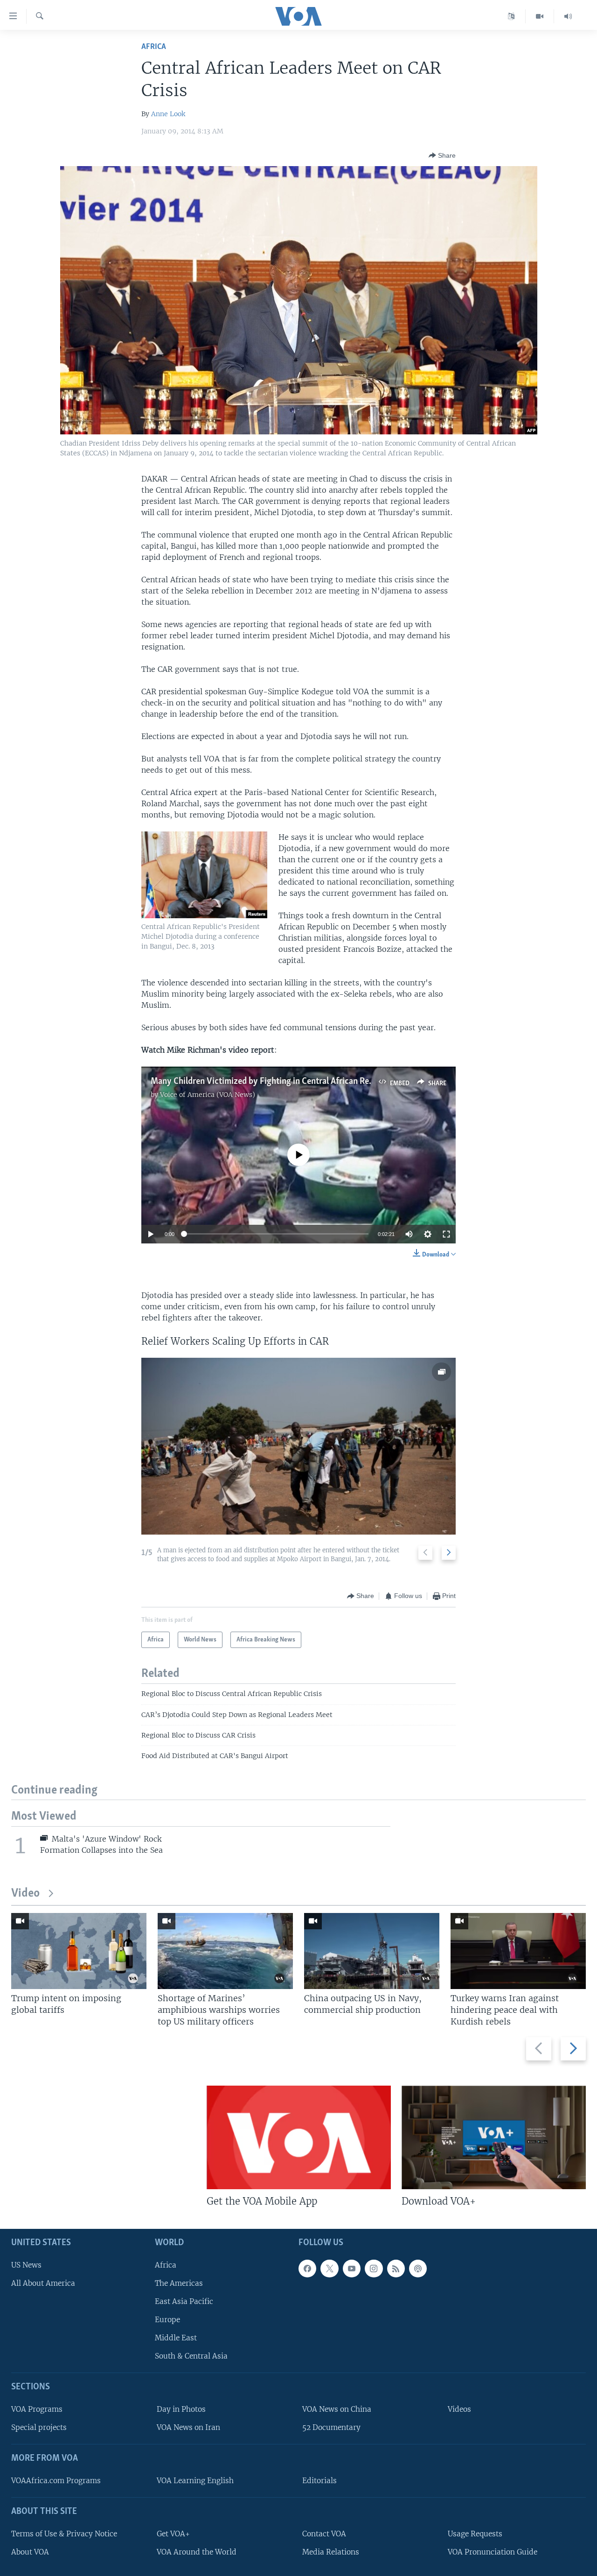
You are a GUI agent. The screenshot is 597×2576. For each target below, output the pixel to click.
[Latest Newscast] (568, 16)
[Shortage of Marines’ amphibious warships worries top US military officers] (225, 1951)
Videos (459, 2409)
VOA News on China (337, 2409)
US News (26, 2265)
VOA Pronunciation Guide (493, 2552)
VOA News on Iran (188, 2427)
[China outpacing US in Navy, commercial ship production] (372, 1951)
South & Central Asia (191, 2356)
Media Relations (331, 2552)
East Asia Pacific (184, 2301)
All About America (43, 2283)
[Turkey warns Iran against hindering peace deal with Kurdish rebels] (518, 1951)
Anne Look (168, 114)
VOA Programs (37, 2409)
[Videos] (540, 16)
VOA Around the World (197, 2552)
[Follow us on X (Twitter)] (329, 2268)
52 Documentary (331, 2427)
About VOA (30, 2552)
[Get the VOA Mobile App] (299, 2137)
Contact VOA (324, 2533)
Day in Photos (181, 2409)
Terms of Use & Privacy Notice (64, 2533)
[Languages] (511, 16)
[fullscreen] (446, 1234)
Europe (167, 2320)
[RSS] (396, 2268)
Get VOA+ (173, 2533)
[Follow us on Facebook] (307, 2268)
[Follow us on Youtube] (352, 2268)
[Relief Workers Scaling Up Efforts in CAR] (298, 1446)
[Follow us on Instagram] (374, 2268)
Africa (154, 47)
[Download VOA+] (494, 2137)
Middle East (176, 2338)
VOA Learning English (195, 2481)
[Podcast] (418, 2268)
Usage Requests (475, 2533)
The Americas (179, 2283)
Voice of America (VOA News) (208, 1095)
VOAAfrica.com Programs (56, 2481)
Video (25, 1894)
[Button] (442, 155)
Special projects (39, 2427)
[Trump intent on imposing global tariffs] (79, 1951)
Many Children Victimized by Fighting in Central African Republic (271, 1082)
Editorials (319, 2481)
